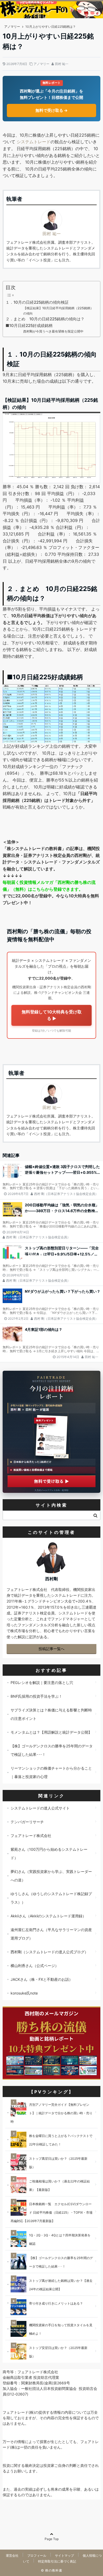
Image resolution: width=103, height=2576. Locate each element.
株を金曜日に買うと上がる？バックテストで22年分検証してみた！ (61, 2140)
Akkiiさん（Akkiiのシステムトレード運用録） (48, 1916)
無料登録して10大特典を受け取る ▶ (52, 1015)
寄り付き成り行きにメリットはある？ (56, 2303)
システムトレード (34, 142)
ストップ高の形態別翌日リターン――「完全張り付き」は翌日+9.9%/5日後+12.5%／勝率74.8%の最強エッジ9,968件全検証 (62, 1251)
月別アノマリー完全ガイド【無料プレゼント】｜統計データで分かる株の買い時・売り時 (51, 2113)
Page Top (52, 2539)
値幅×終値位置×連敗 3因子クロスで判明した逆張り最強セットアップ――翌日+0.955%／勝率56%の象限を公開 (62, 1170)
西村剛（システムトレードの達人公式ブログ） (49, 1952)
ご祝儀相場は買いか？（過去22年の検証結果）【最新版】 (59, 2185)
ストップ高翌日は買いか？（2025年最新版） (58, 2163)
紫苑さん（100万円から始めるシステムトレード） (49, 1853)
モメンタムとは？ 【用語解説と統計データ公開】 (51, 1732)
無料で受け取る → (51, 110)
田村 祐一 (62, 64)
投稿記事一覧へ (51, 1649)
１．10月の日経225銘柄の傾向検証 (37, 302)
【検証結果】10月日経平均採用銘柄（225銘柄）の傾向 (58, 311)
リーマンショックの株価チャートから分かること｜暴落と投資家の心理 (51, 1772)
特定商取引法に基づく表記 (57, 2562)
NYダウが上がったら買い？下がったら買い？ (63, 1291)
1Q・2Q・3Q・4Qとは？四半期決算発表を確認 (60, 2239)
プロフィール (37, 2556)
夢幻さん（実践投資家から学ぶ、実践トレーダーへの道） (51, 1876)
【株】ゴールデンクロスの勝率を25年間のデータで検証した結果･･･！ (52, 1750)
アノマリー (41, 64)
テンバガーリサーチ (27, 1822)
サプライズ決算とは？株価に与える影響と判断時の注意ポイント (51, 1714)
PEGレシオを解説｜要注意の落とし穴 (42, 1682)
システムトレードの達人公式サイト (40, 1808)
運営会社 (12, 2556)
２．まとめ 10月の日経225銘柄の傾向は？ (45, 319)
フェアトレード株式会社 (31, 1836)
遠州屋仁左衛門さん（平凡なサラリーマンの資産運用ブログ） (51, 1934)
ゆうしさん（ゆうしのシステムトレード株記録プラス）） (51, 1898)
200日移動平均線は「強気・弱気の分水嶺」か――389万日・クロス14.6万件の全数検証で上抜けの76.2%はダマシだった (62, 1208)
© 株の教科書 (52, 2570)
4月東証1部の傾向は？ (44, 1329)
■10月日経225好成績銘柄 (29, 326)
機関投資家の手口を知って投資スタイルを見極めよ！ (61, 2329)
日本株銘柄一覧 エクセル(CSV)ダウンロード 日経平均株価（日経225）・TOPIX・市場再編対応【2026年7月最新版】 (51, 2212)
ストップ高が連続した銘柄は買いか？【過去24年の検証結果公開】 (61, 2285)
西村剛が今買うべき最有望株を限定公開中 (53, 331)
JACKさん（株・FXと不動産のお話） (42, 1979)
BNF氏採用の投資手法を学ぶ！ (36, 1696)
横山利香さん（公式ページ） (35, 1966)
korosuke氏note (24, 1993)
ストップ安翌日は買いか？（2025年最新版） (58, 2352)
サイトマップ (64, 2556)
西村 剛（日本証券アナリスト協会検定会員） (66, 1194)
